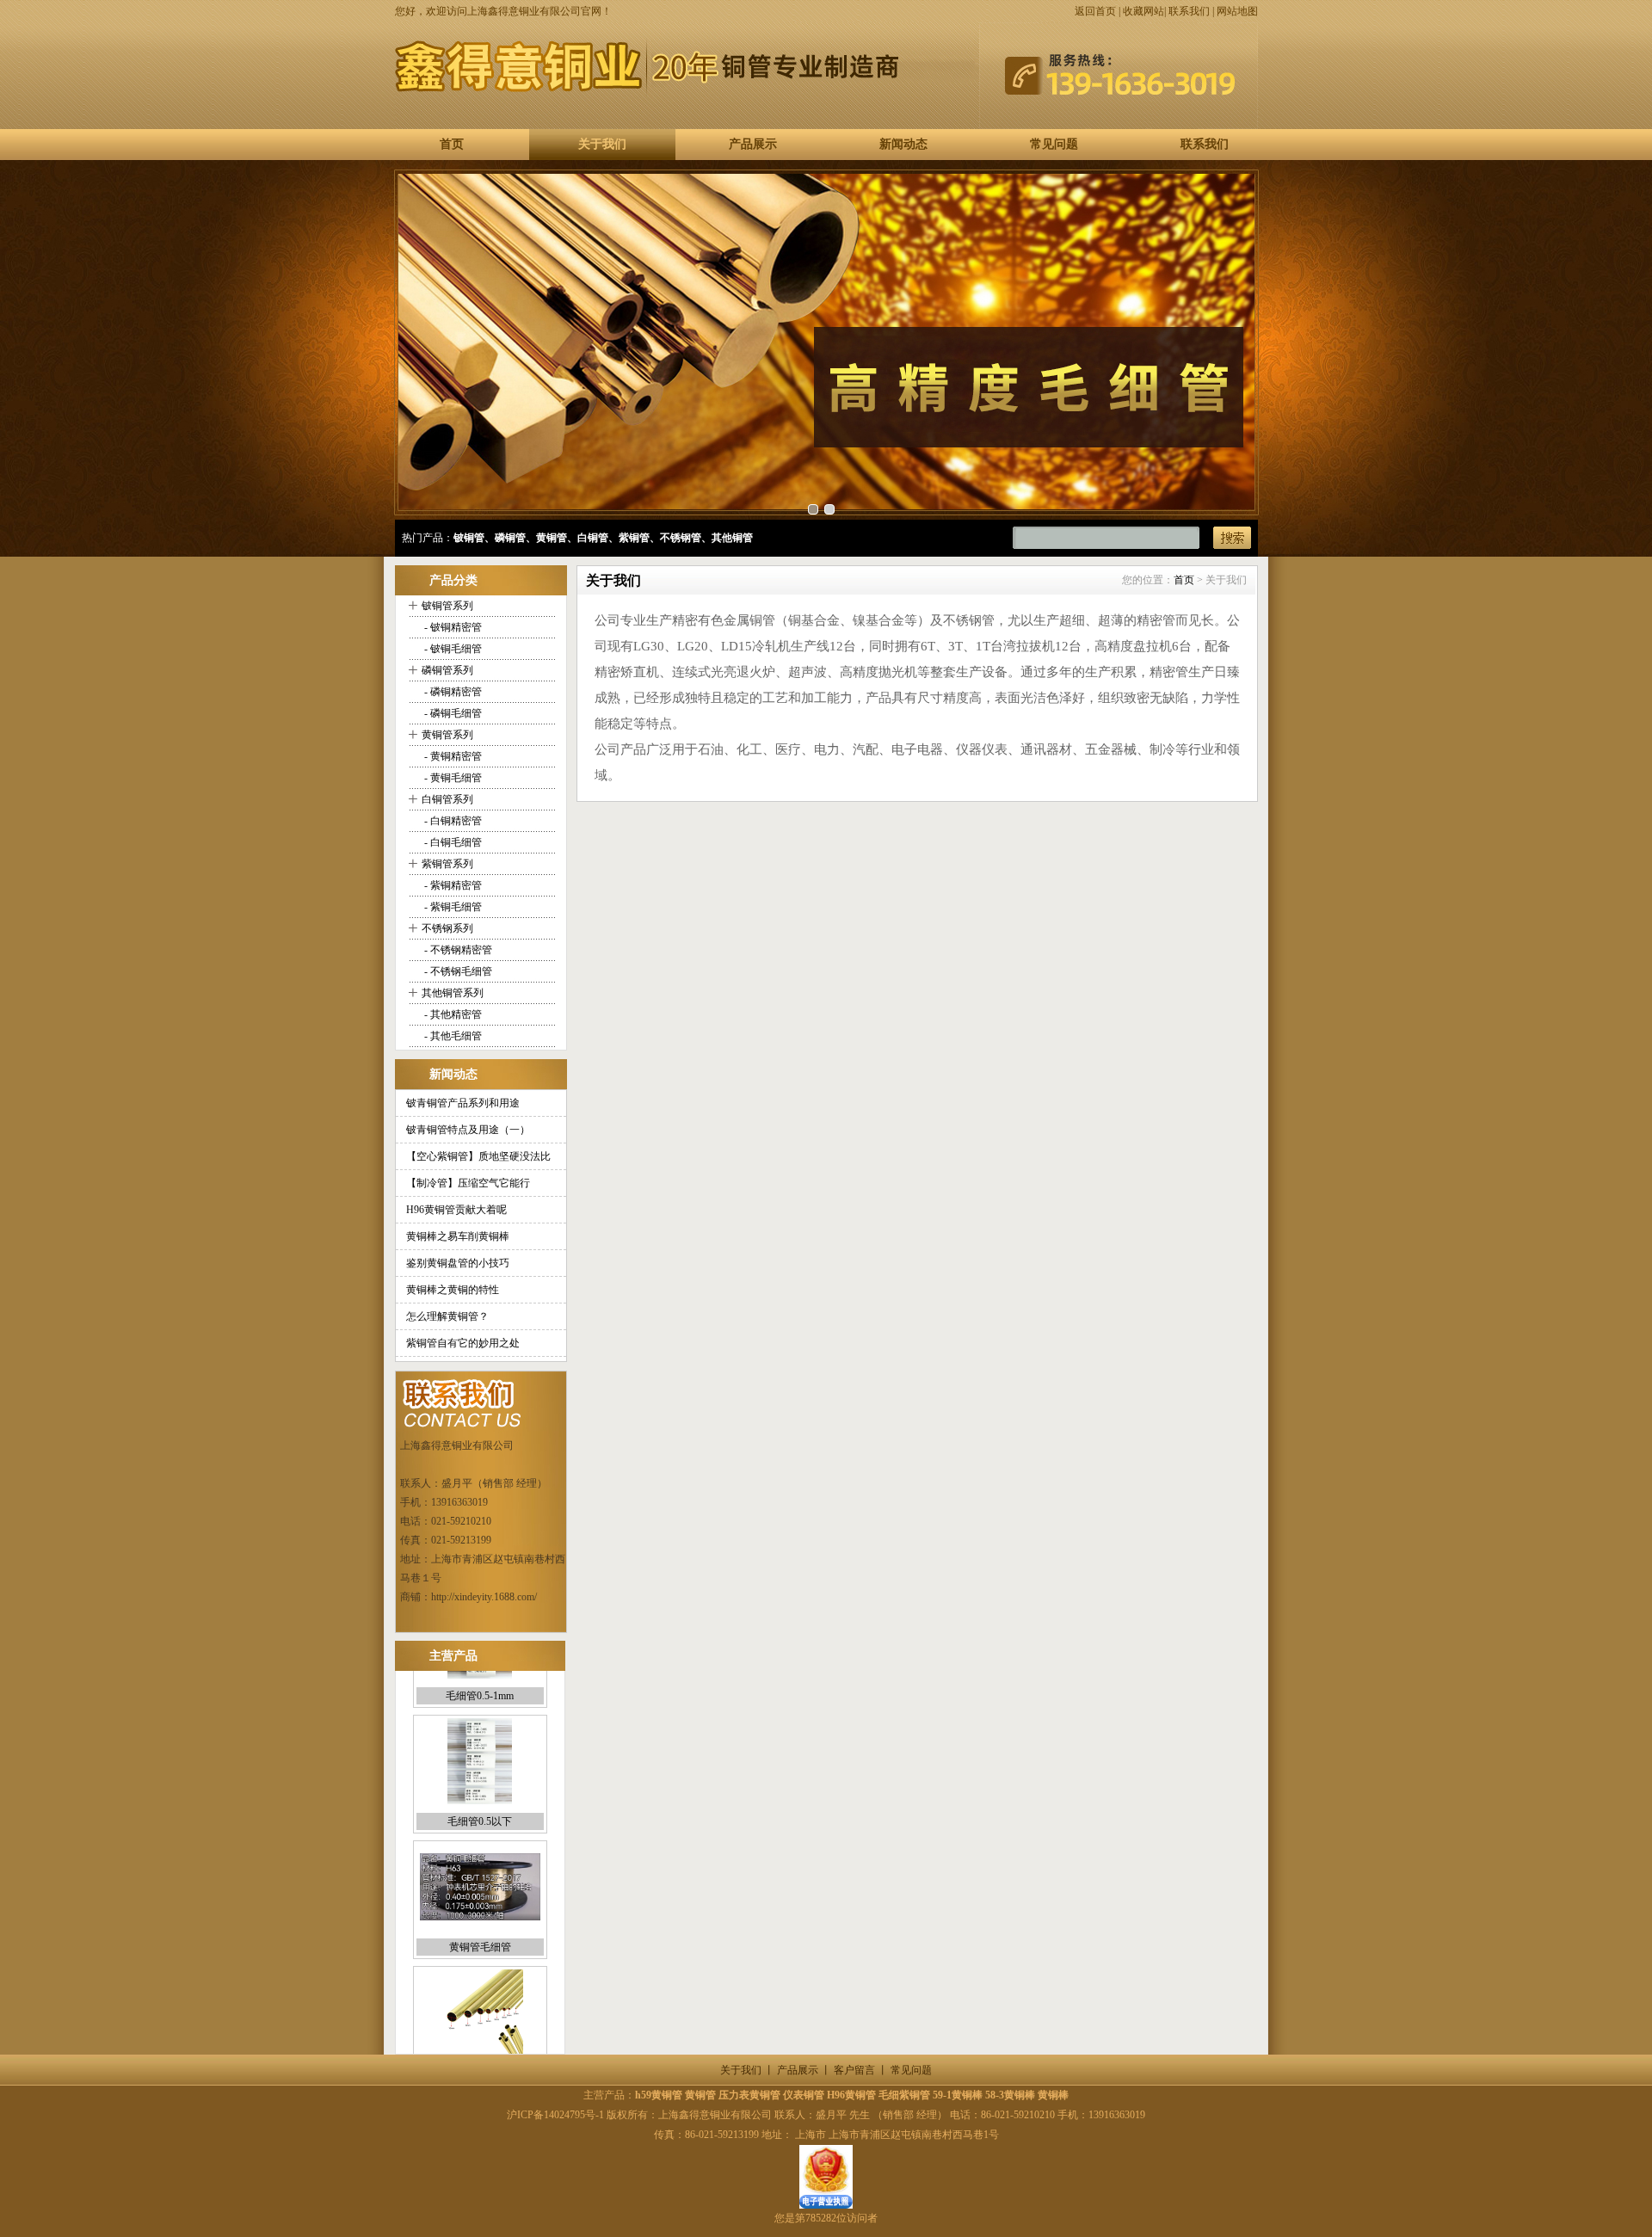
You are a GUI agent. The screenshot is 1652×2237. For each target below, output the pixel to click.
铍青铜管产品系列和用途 (463, 1103)
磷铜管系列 (447, 670)
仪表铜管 (804, 2095)
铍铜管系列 (447, 606)
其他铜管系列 (453, 993)
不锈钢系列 (447, 928)
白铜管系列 (447, 799)
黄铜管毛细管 (480, 1910)
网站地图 (1237, 11)
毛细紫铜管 (904, 2095)
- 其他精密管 (452, 1014)
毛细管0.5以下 (480, 1784)
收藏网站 (1143, 11)
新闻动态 (903, 144)
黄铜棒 (1053, 2095)
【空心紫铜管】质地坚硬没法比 (478, 1156)
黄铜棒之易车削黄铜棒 (458, 1236)
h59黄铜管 (659, 2095)
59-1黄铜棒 (958, 2095)
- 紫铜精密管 (452, 885)
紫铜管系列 (447, 864)
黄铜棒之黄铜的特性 (453, 1290)
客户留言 (854, 2070)
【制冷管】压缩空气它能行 (468, 1183)
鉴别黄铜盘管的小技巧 (458, 1263)
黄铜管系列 (447, 735)
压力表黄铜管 (749, 2095)
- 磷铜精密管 (452, 692)
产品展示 (753, 144)
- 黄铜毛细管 (452, 778)
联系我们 (1189, 11)
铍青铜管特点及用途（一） (468, 1130)
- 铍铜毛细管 (452, 649)
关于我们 (602, 144)
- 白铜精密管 (452, 821)
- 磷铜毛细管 (452, 713)
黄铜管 (700, 2095)
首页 (452, 144)
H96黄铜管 (851, 2095)
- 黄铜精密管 (452, 756)
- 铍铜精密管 (452, 627)
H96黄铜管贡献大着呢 (456, 1210)
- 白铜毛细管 (452, 842)
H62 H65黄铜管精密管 (480, 2036)
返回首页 (1095, 11)
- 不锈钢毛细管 (457, 971)
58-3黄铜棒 (1010, 2095)
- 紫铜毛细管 (452, 907)
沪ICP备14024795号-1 (555, 2115)
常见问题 (1054, 144)
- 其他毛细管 (452, 1036)
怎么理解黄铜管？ (447, 1316)
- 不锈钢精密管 (457, 950)
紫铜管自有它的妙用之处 (463, 1343)
